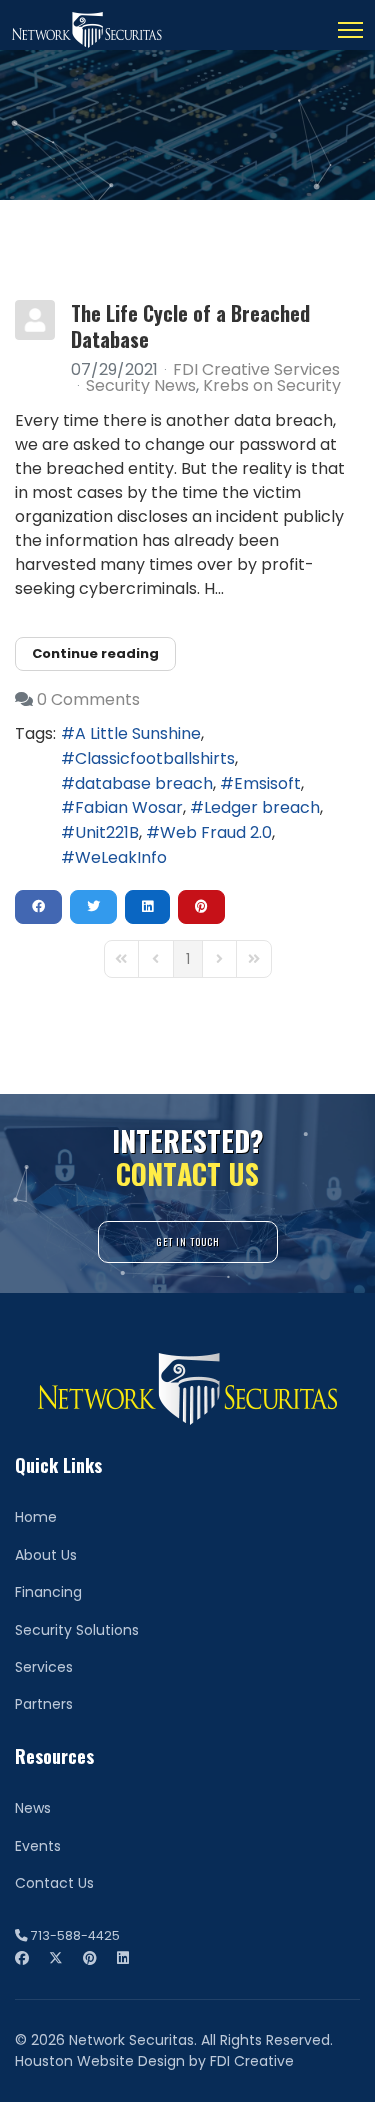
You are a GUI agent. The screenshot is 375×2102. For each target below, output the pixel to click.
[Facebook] (22, 1958)
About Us (46, 1555)
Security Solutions (77, 1630)
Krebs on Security (272, 386)
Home (36, 1517)
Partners (44, 1704)
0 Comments (88, 699)
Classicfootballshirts (155, 758)
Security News (141, 386)
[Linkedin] (123, 1958)
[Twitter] (56, 1958)
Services (44, 1667)
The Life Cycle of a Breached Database (190, 326)
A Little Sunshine (138, 733)
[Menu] (350, 30)
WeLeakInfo (121, 857)
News (33, 1808)
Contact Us (54, 1883)
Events (38, 1846)
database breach (144, 783)
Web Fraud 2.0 (216, 832)
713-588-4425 (75, 1935)
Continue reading (95, 653)
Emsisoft (267, 783)
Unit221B (107, 832)
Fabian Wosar (129, 807)
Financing (48, 1592)
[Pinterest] (90, 1958)
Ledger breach (262, 807)
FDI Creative (252, 2061)
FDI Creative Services (256, 369)
